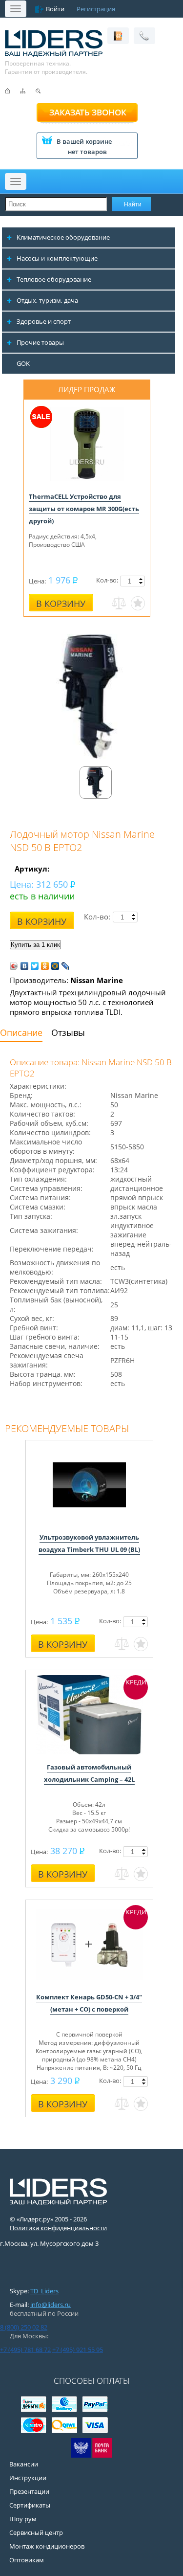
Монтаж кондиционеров (47, 2546)
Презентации (29, 2491)
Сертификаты (30, 2505)
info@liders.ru (51, 2305)
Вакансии (24, 2464)
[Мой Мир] (55, 966)
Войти (55, 9)
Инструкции (28, 2478)
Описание (21, 1032)
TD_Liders (44, 2291)
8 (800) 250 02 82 (24, 2327)
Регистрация (96, 9)
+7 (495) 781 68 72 (25, 2350)
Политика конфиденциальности (58, 2228)
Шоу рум (23, 2519)
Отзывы (68, 1032)
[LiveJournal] (66, 966)
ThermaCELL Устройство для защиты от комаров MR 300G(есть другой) (84, 509)
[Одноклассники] (45, 966)
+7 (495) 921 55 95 (78, 2350)
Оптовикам (27, 2560)
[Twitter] (35, 966)
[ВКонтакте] (25, 966)
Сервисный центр (36, 2532)
